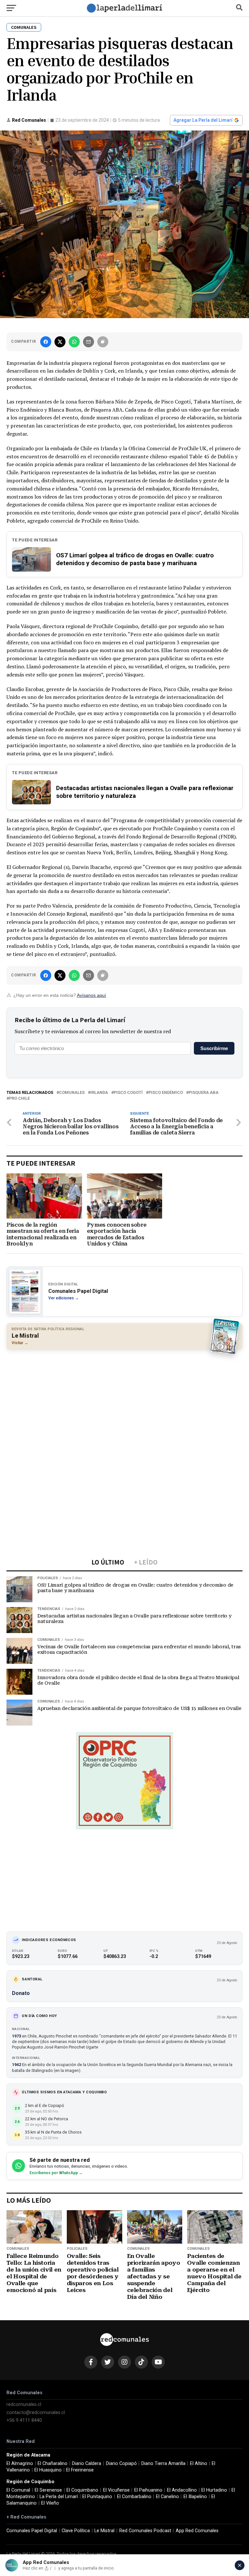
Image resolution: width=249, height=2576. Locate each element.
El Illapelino (195, 2497)
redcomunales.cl (24, 2404)
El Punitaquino (97, 2497)
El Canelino (167, 2497)
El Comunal (18, 2490)
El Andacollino (182, 2490)
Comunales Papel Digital (32, 2531)
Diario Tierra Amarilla (163, 2464)
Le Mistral (104, 2531)
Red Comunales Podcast (145, 2531)
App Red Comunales (197, 2531)
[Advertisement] (124, 1402)
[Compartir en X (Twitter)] (60, 342)
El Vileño (50, 2503)
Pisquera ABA (204, 1093)
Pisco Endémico (166, 1093)
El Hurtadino (214, 2490)
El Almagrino (20, 2464)
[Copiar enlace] (103, 342)
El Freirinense (80, 2470)
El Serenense (48, 2490)
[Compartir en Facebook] (46, 342)
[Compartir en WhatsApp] (74, 342)
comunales (72, 1093)
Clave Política (76, 2531)
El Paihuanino (148, 2490)
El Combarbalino (134, 2497)
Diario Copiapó (121, 2464)
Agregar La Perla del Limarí (203, 120)
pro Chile (19, 1099)
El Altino (199, 2464)
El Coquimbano (82, 2490)
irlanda (99, 1093)
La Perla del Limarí (59, 2497)
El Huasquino (48, 2470)
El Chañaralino (53, 2464)
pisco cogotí (128, 1093)
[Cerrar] (240, 2565)
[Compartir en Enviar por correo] (89, 342)
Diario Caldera (87, 2464)
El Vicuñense (116, 2490)
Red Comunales (29, 120)
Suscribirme (214, 1048)
